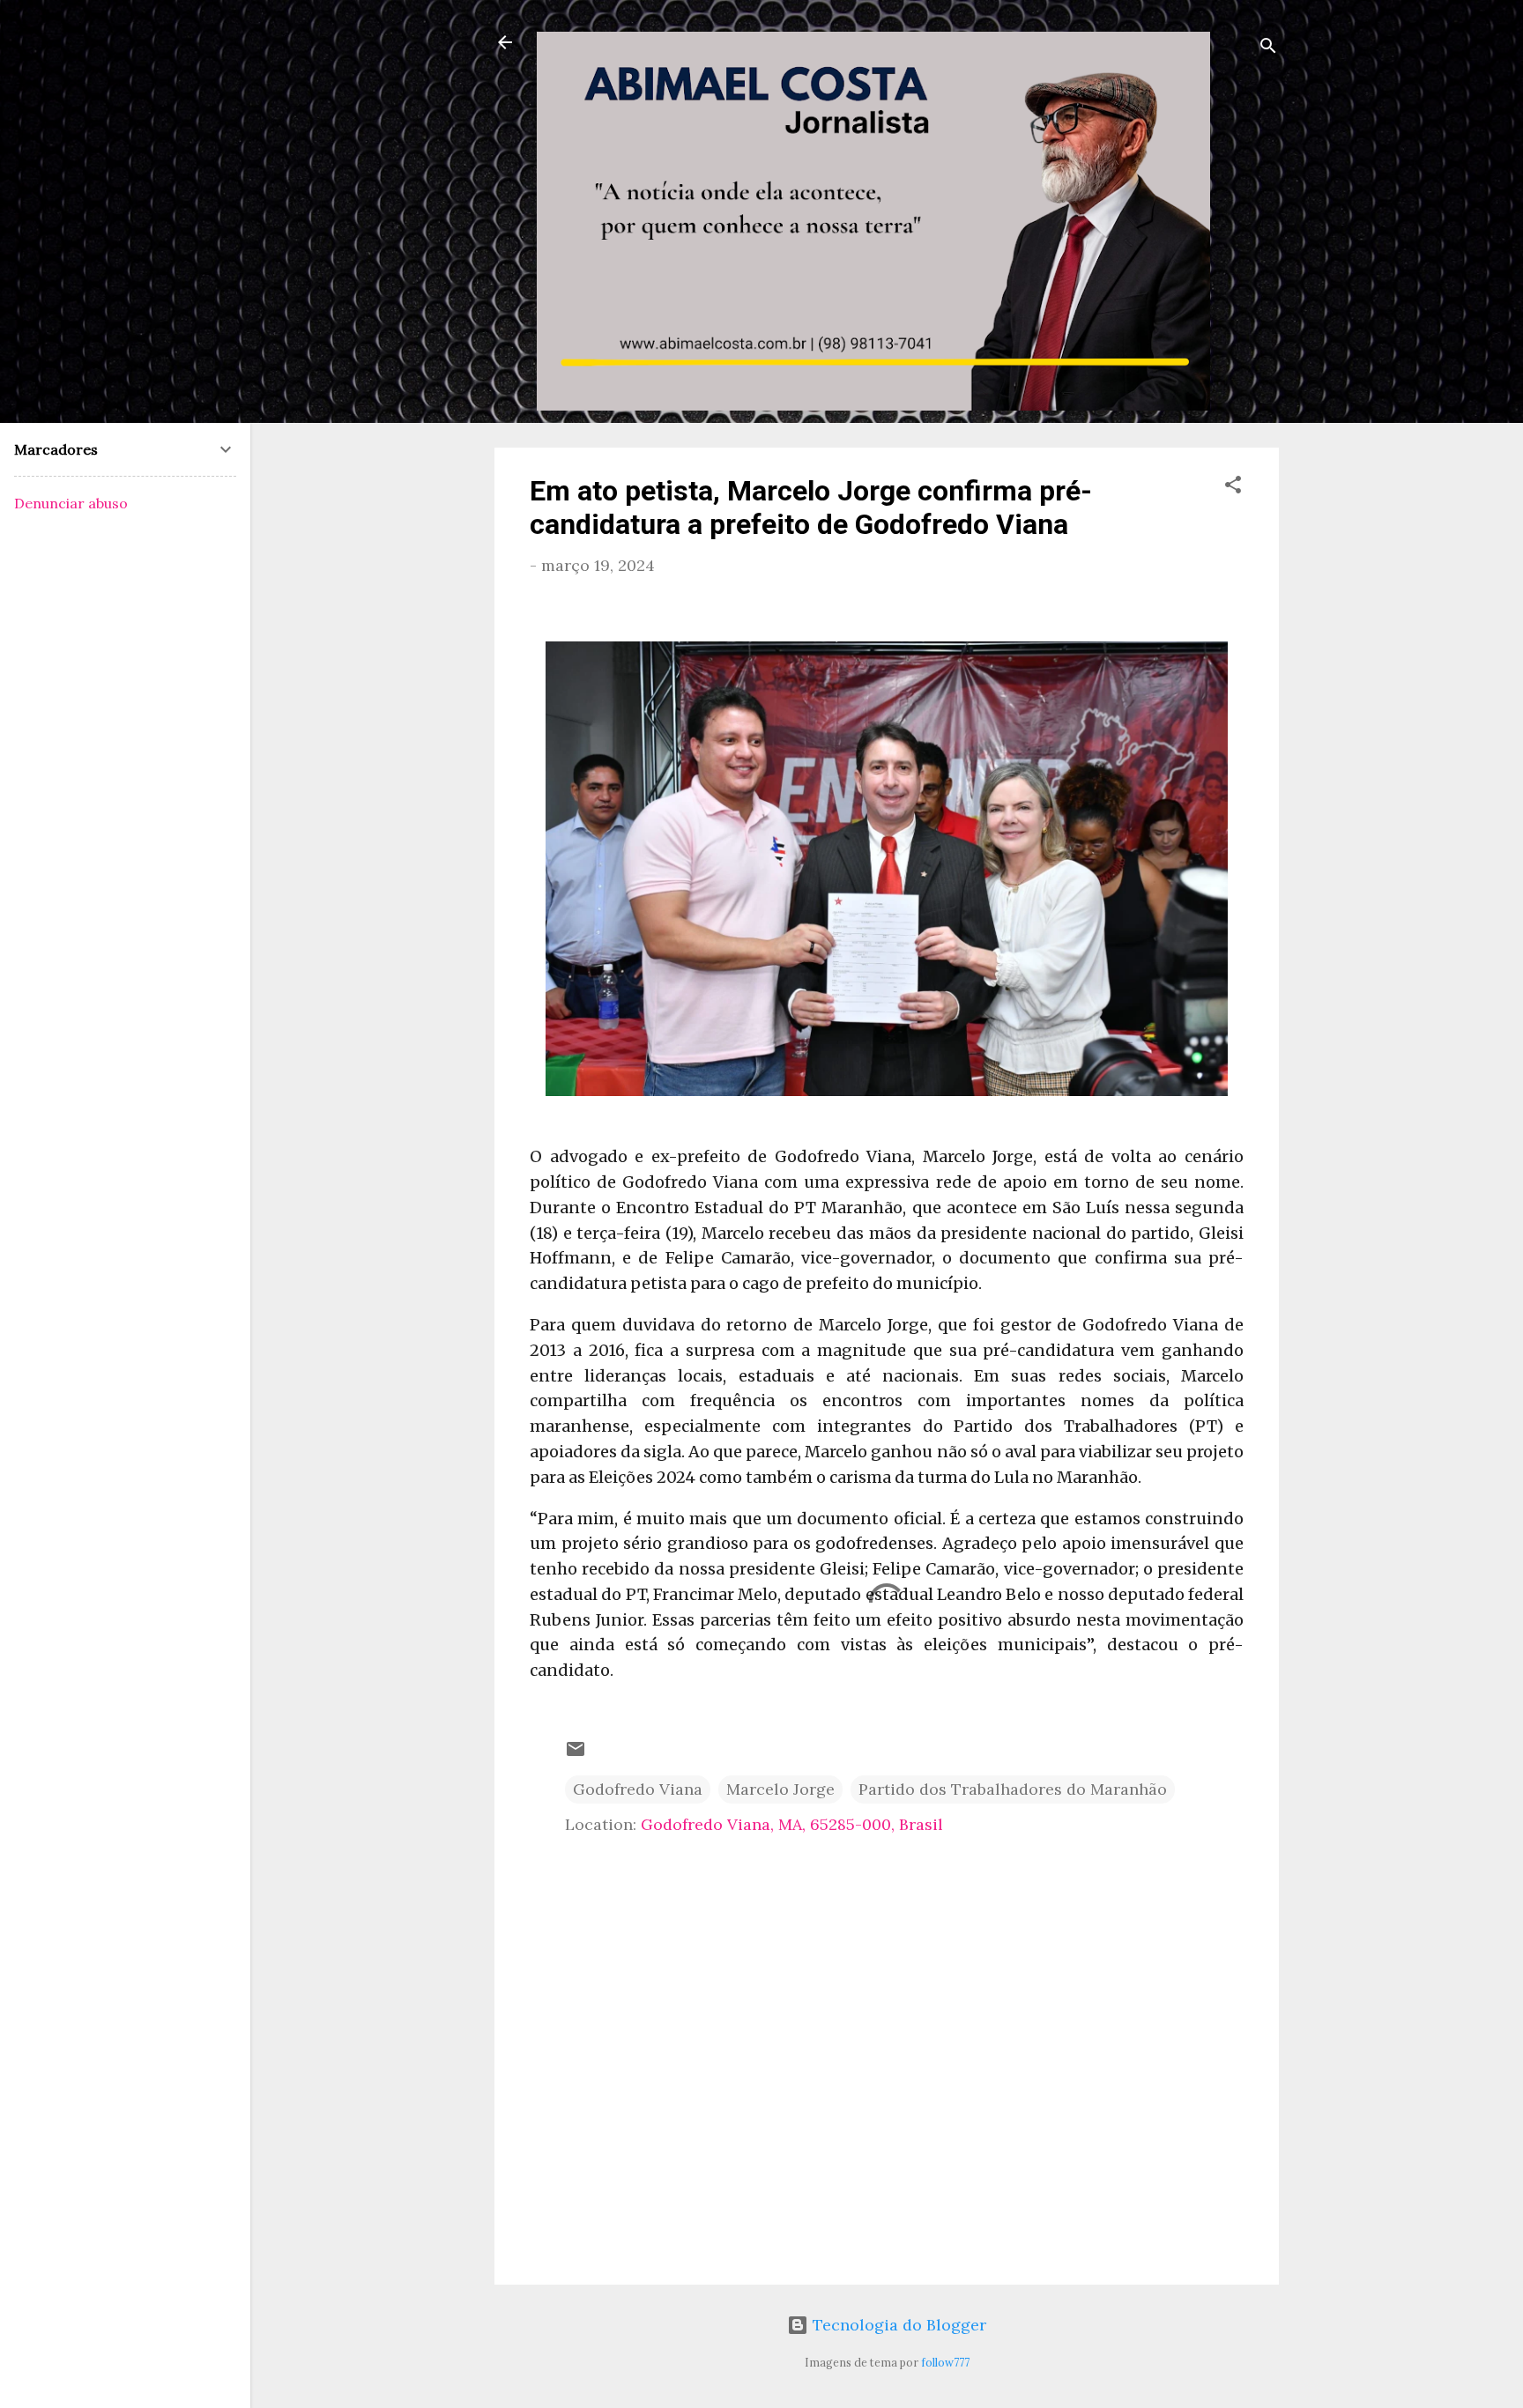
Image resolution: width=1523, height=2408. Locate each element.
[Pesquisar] (1268, 48)
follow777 (945, 2362)
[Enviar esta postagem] (576, 1754)
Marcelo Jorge (780, 1789)
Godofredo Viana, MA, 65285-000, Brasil (792, 1824)
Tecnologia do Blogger (897, 2325)
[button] (1233, 487)
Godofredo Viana (638, 1789)
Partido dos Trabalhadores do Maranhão (1013, 1789)
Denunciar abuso (71, 503)
